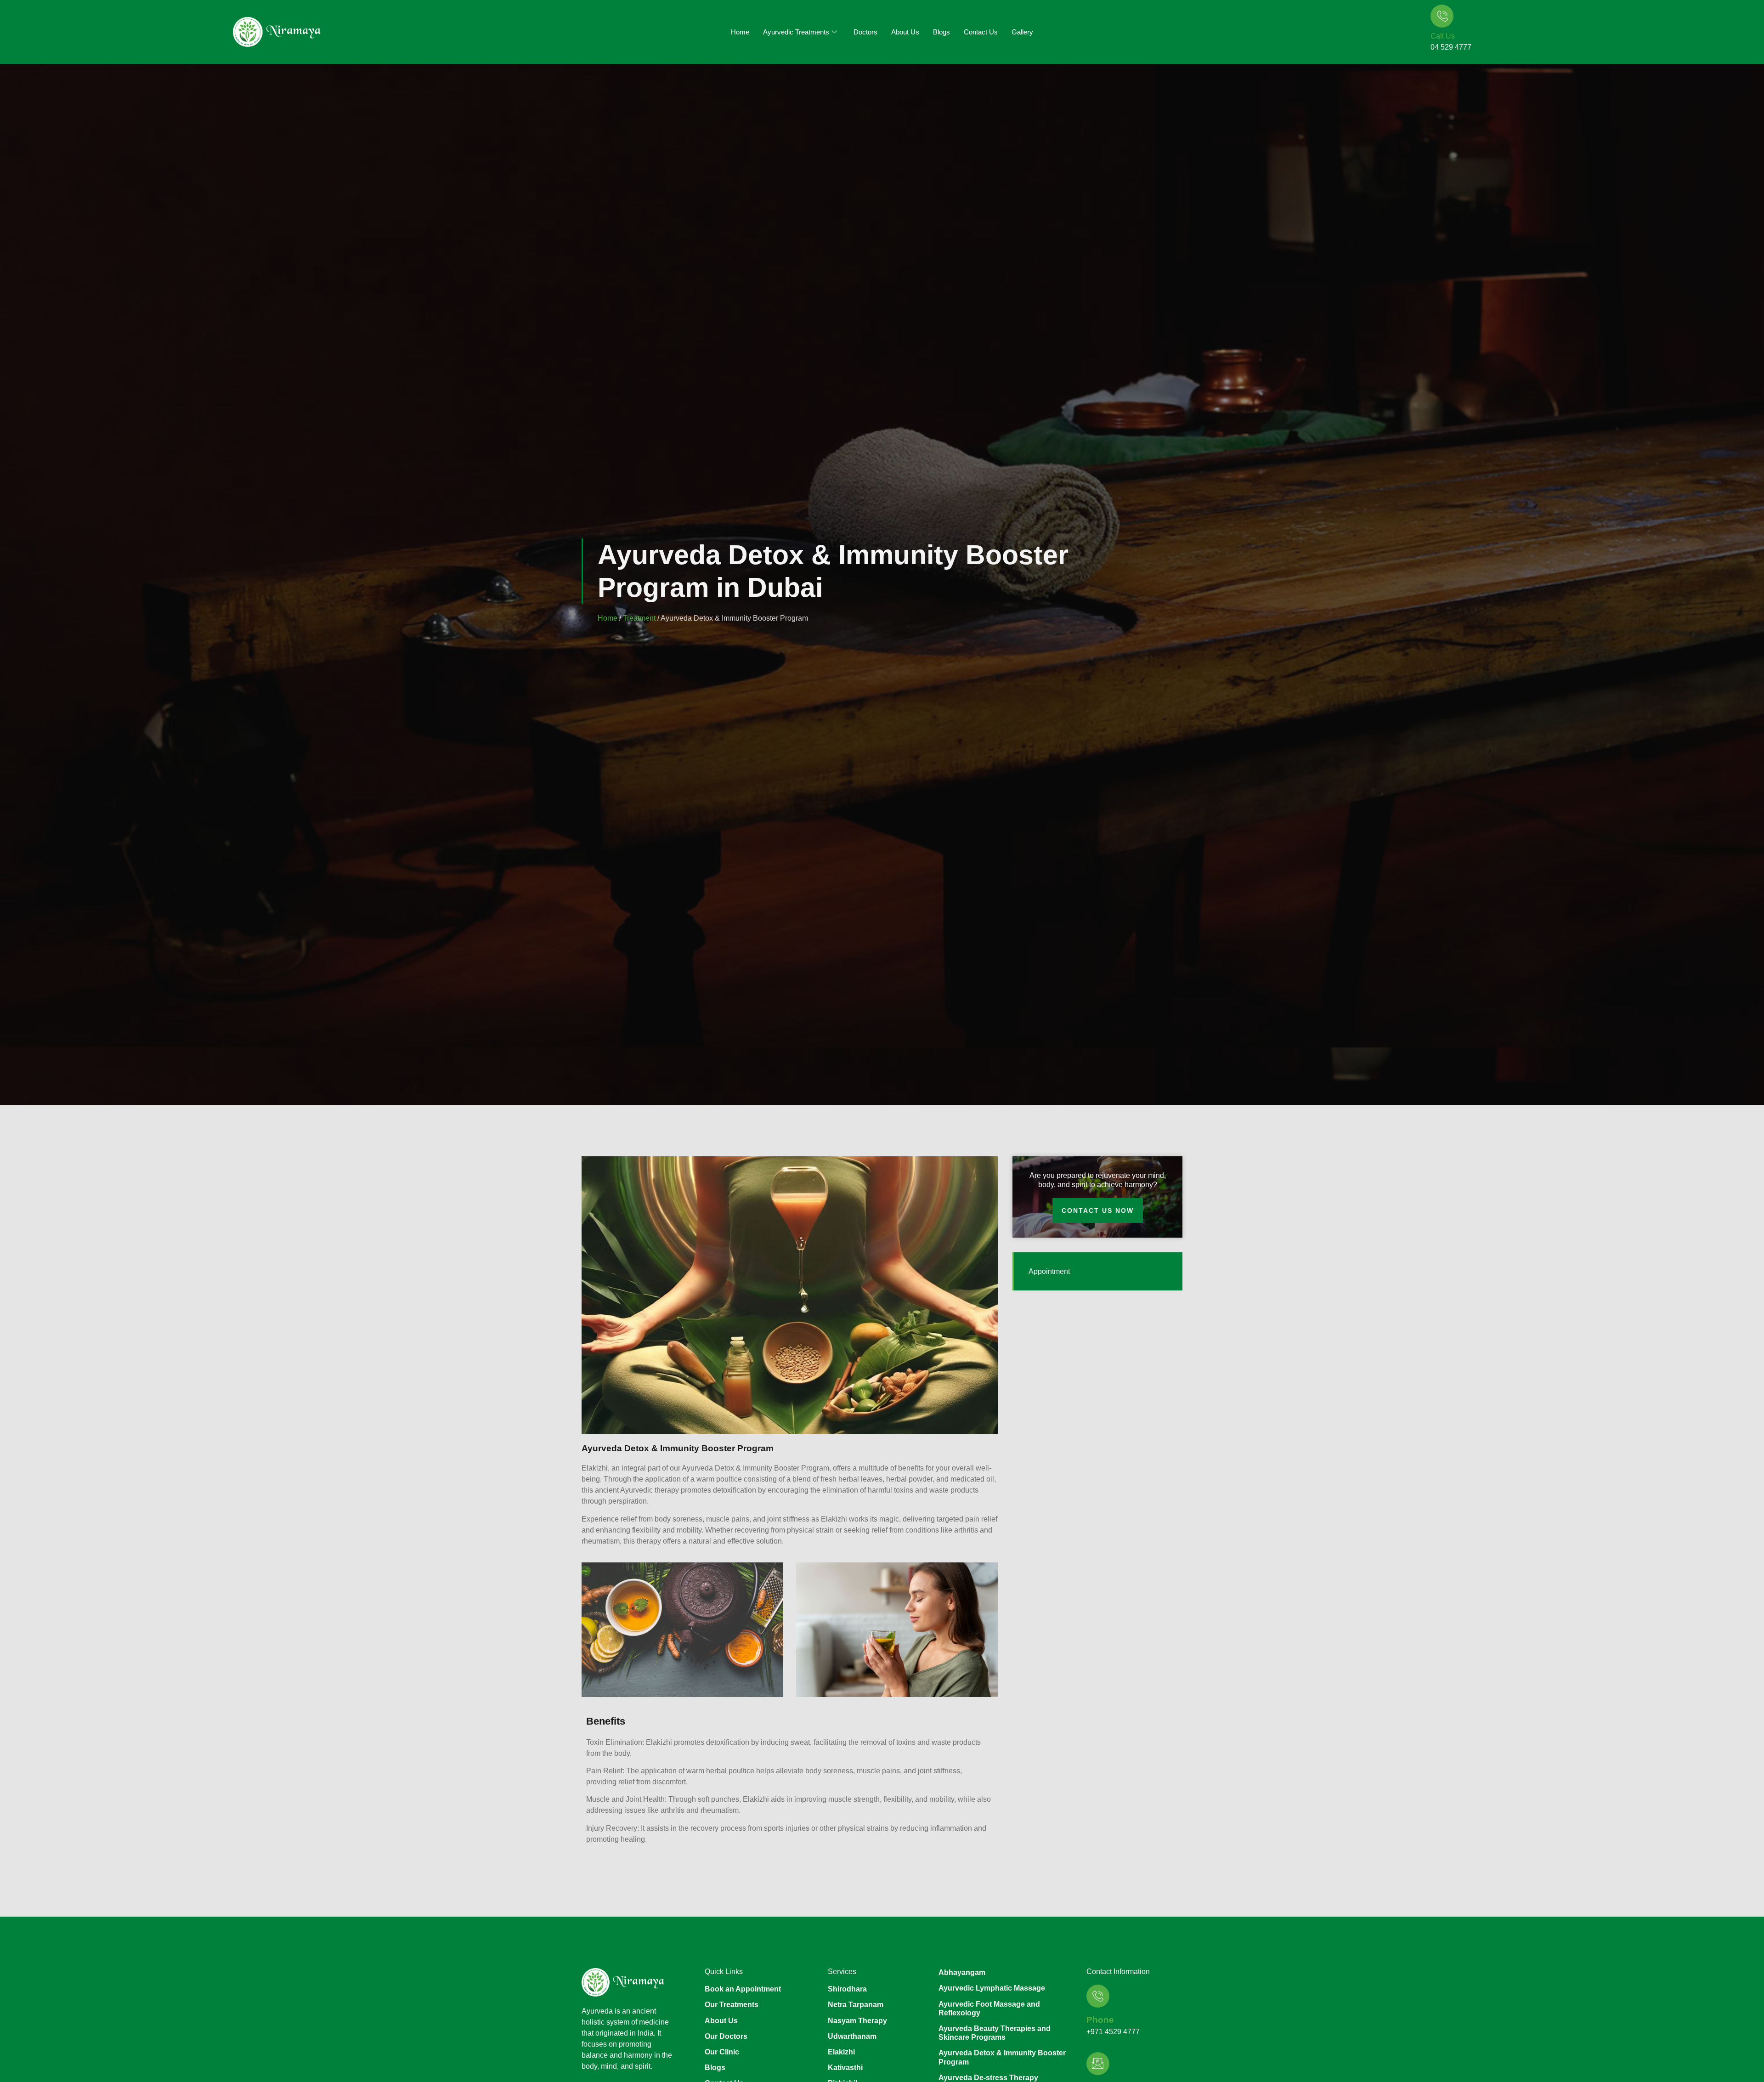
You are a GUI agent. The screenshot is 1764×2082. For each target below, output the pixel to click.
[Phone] (1098, 1996)
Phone (1100, 2020)
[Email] (1098, 2064)
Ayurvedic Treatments (796, 32)
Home (740, 32)
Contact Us (981, 32)
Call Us (1443, 36)
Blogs (941, 32)
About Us (905, 32)
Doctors (865, 32)
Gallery (1022, 32)
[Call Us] (1442, 16)
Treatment (639, 618)
